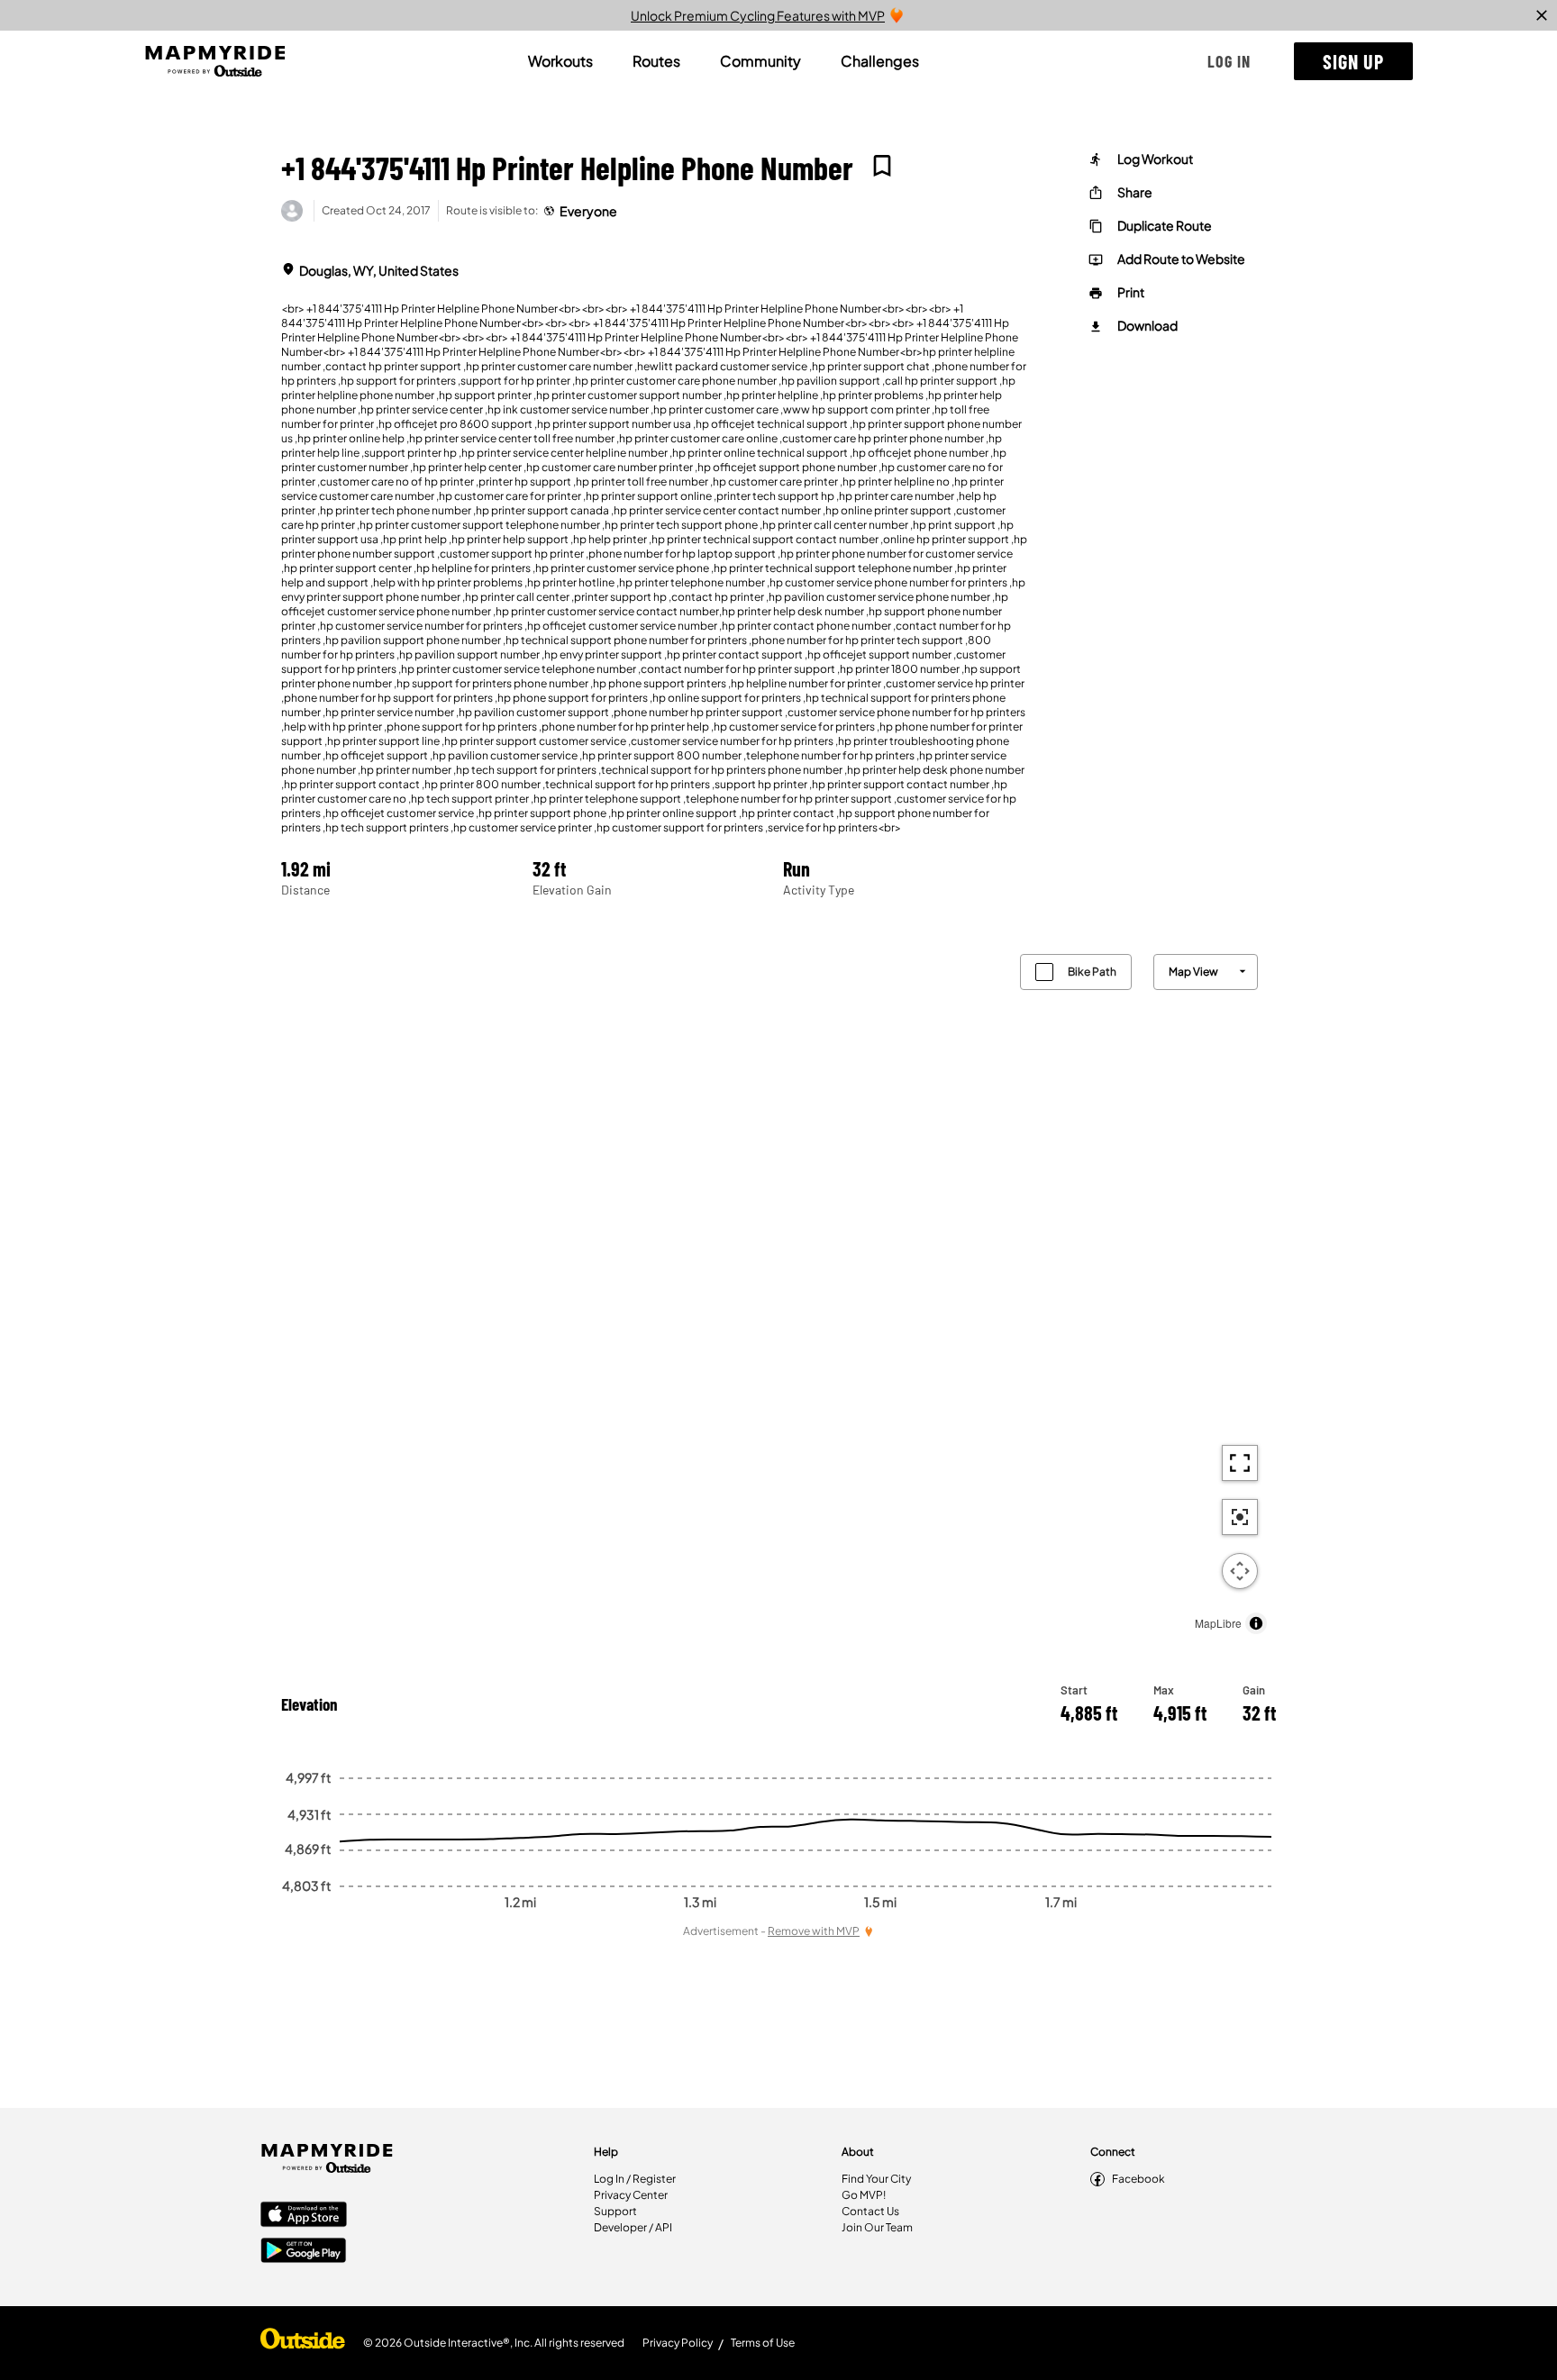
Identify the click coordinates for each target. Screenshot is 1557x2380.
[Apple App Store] (304, 2216)
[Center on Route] (1240, 1517)
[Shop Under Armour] (303, 2343)
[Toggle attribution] (1256, 1623)
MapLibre (1218, 1623)
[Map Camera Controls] (1240, 1571)
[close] (1542, 15)
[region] (778, 1290)
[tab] (560, 61)
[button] (1229, 61)
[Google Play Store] (304, 2252)
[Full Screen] (1240, 1463)
